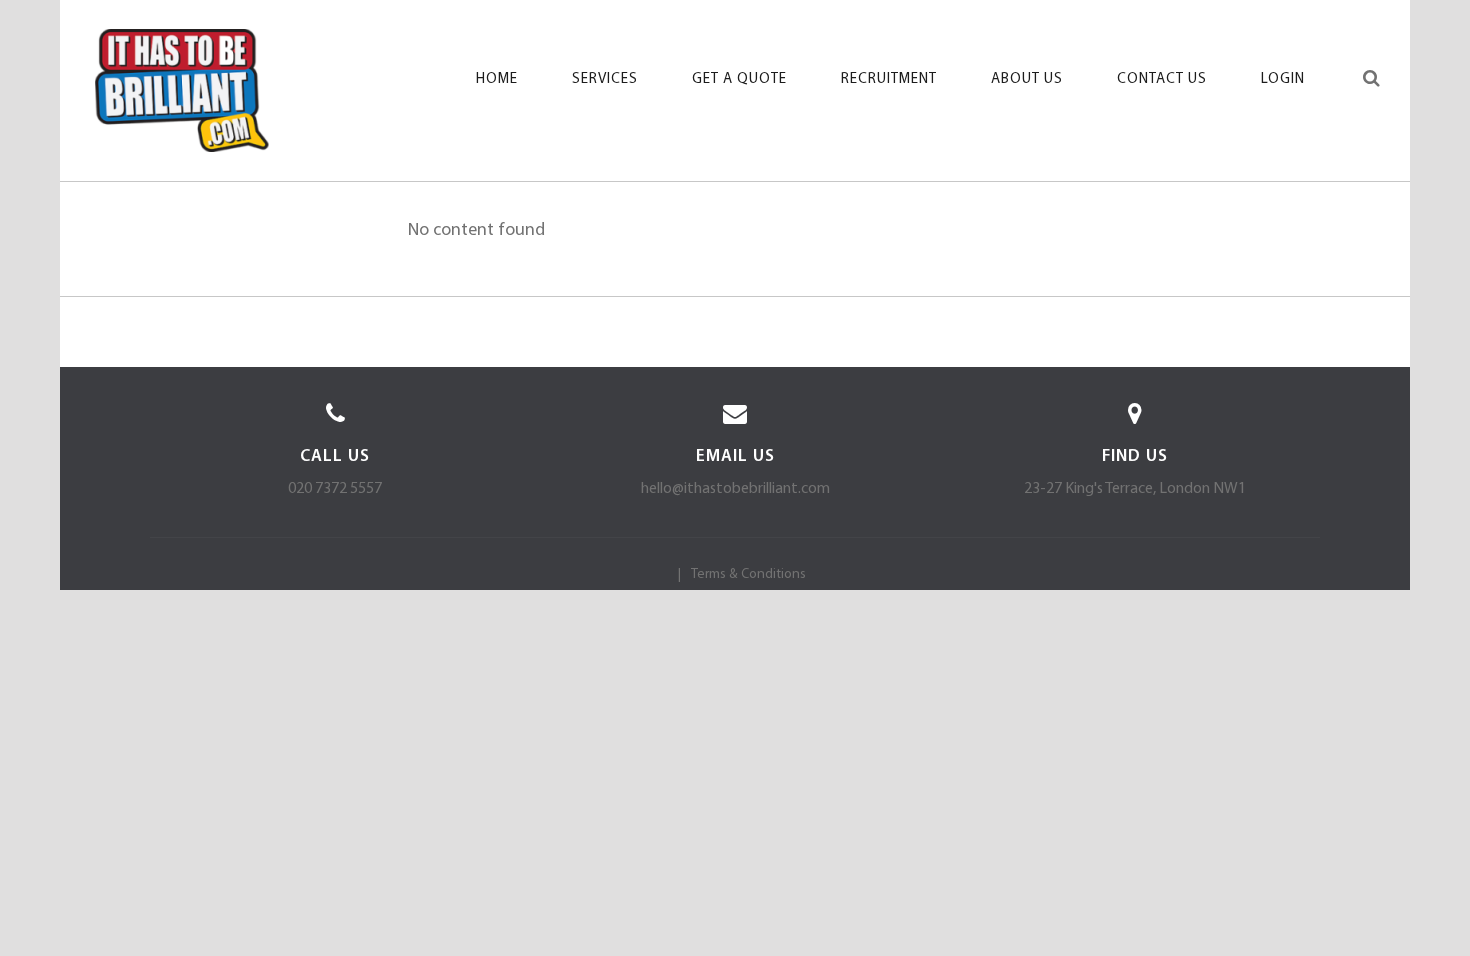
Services (605, 79)
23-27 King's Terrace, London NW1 (1135, 489)
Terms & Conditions (748, 574)
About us (1027, 79)
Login (1283, 79)
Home (497, 79)
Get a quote (739, 79)
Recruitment (889, 79)
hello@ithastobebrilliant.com (735, 489)
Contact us (1162, 79)
